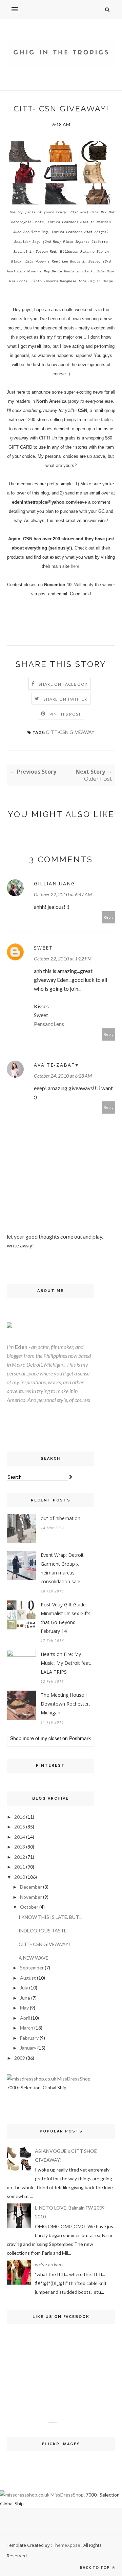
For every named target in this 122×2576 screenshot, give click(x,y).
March (27, 2028)
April (25, 2018)
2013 (20, 1847)
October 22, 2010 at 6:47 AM (63, 894)
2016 (20, 1817)
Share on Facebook (63, 684)
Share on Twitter (65, 699)
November (31, 1897)
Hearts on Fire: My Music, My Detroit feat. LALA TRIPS (66, 1663)
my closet (51, 1738)
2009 (20, 2058)
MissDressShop (74, 2079)
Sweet (43, 948)
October (29, 1907)
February (29, 2038)
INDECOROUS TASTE (43, 1931)
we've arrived (49, 2264)
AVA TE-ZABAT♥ (56, 1065)
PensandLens (49, 1024)
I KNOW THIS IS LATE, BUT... (50, 1917)
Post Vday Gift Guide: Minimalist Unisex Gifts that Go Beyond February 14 (66, 1618)
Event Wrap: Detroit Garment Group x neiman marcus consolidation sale (62, 1568)
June (25, 1998)
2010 (20, 1877)
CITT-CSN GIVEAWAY (70, 732)
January (28, 2048)
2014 (20, 1837)
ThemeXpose (67, 2545)
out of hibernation (60, 1518)
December (31, 1887)
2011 (20, 1867)
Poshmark (80, 1738)
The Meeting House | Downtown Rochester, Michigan (65, 1704)
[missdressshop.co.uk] (32, 2079)
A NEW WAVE (34, 1958)
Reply (109, 917)
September (32, 1968)
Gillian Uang (55, 884)
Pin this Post (65, 714)
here (75, 566)
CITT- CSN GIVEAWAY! (44, 1944)
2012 (20, 1857)
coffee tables (100, 420)
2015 (20, 1827)
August (28, 1978)
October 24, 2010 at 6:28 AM (63, 1076)
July (24, 1988)
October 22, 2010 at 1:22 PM (63, 959)
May (24, 2008)
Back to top (95, 2567)
